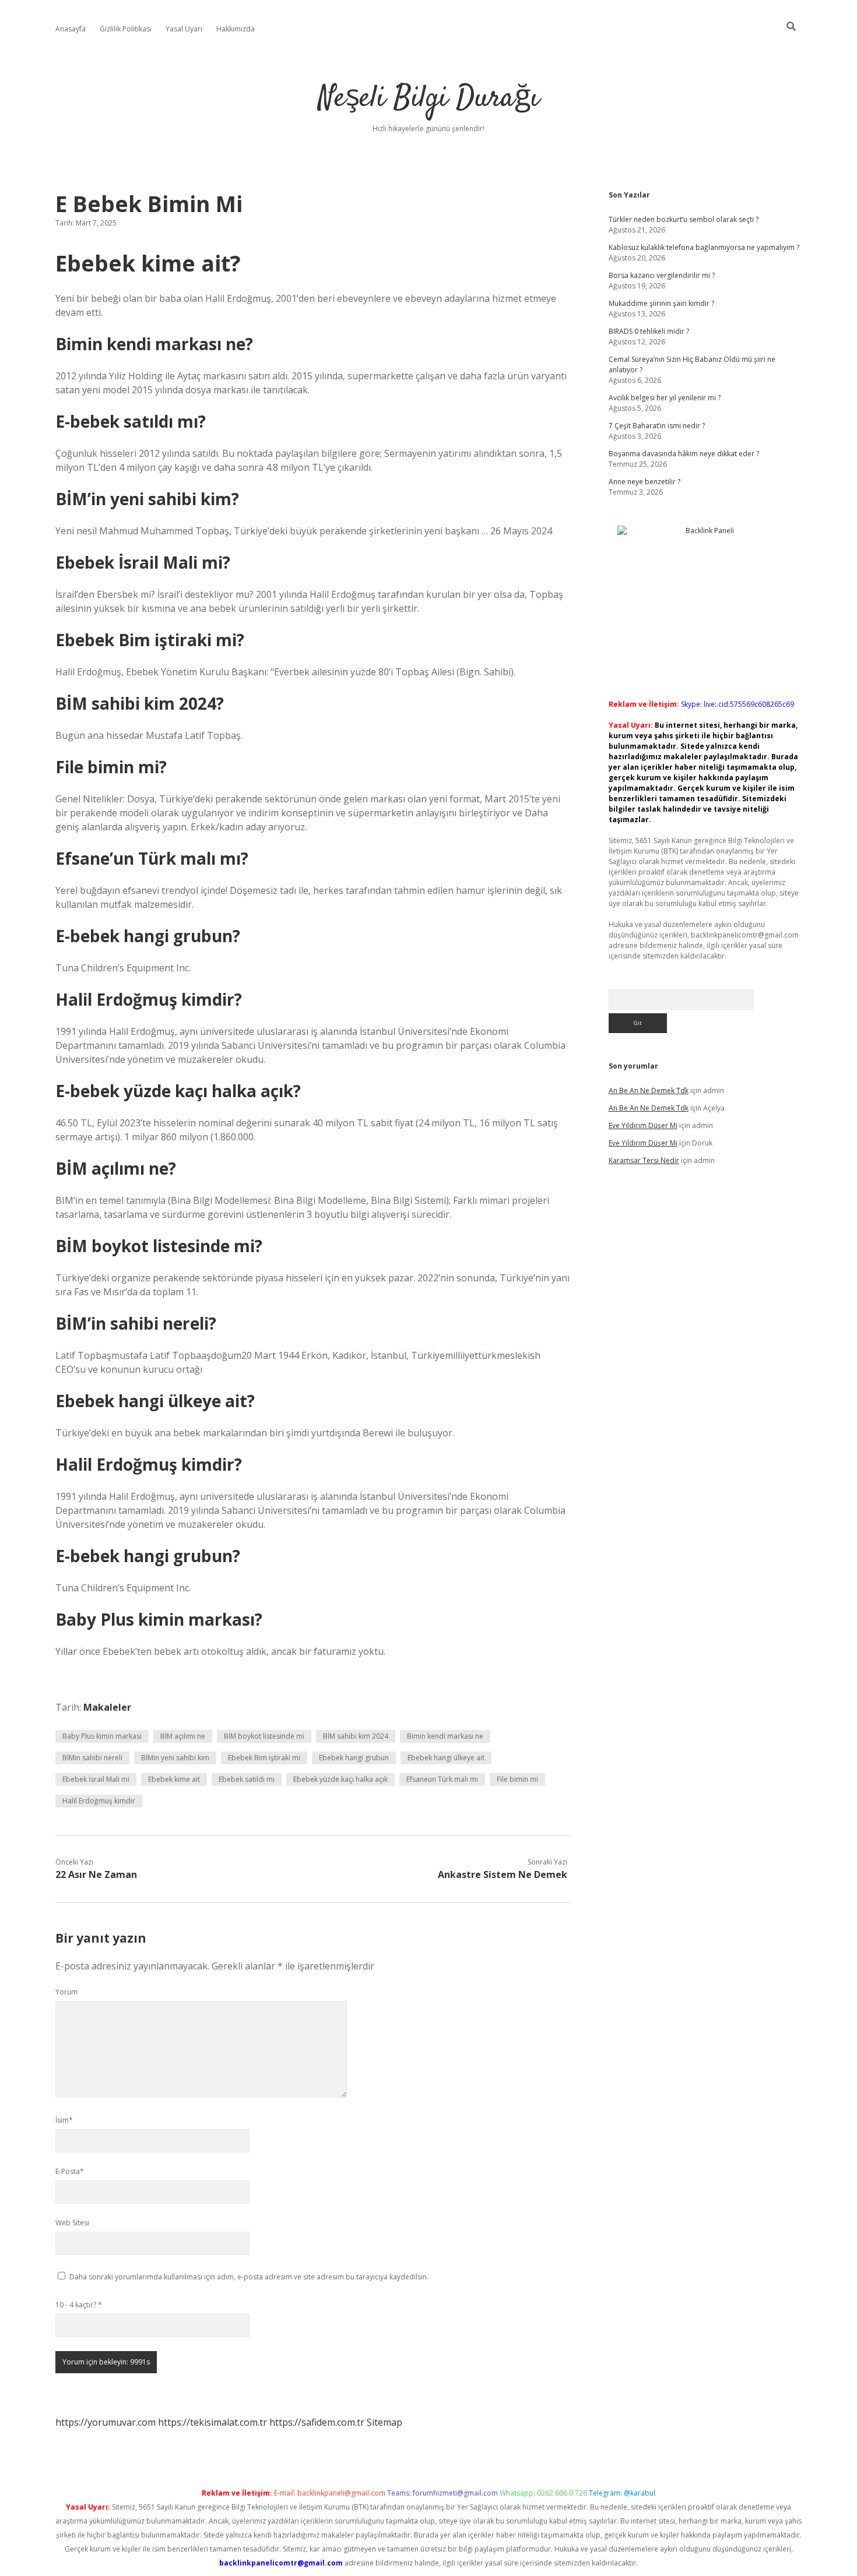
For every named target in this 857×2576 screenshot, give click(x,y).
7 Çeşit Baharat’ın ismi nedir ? (657, 426)
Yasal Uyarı (184, 29)
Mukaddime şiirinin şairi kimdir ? (661, 303)
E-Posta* (70, 2171)
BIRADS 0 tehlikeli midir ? (649, 331)
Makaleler (107, 1707)
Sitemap (384, 2422)
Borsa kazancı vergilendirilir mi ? (662, 275)
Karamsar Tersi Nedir (644, 1160)
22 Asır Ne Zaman (96, 1874)
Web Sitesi (72, 2223)
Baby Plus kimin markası (102, 1736)
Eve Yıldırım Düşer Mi (643, 1125)
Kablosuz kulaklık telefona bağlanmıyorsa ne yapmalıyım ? (704, 247)
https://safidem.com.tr (317, 2422)
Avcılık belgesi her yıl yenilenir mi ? (665, 398)
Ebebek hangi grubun (354, 1758)
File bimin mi (517, 1779)
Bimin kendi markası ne (445, 1736)
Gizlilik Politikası (126, 29)
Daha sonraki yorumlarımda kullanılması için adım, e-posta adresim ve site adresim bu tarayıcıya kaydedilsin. (249, 2277)
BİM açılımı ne (183, 1736)
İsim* (64, 2120)
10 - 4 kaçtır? (79, 2305)
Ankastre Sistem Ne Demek (503, 1874)
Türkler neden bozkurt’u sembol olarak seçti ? (684, 219)
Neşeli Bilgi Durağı (429, 99)
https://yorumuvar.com (106, 2422)
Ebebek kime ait (174, 1779)
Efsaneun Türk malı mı (442, 1779)
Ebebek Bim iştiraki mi (264, 1758)
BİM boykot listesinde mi (264, 1736)
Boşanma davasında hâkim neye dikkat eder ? (684, 454)
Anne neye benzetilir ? (644, 482)
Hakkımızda (236, 29)
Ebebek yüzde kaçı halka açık (340, 1779)
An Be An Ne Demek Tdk (649, 1090)
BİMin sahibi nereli (92, 1758)
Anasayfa (71, 29)
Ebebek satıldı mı (247, 1779)
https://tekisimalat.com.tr (213, 2422)
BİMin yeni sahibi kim (175, 1758)
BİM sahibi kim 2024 (356, 1736)
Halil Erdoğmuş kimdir (99, 1801)
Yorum (66, 1992)
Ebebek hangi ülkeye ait (446, 1758)
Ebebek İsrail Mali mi (96, 1779)
